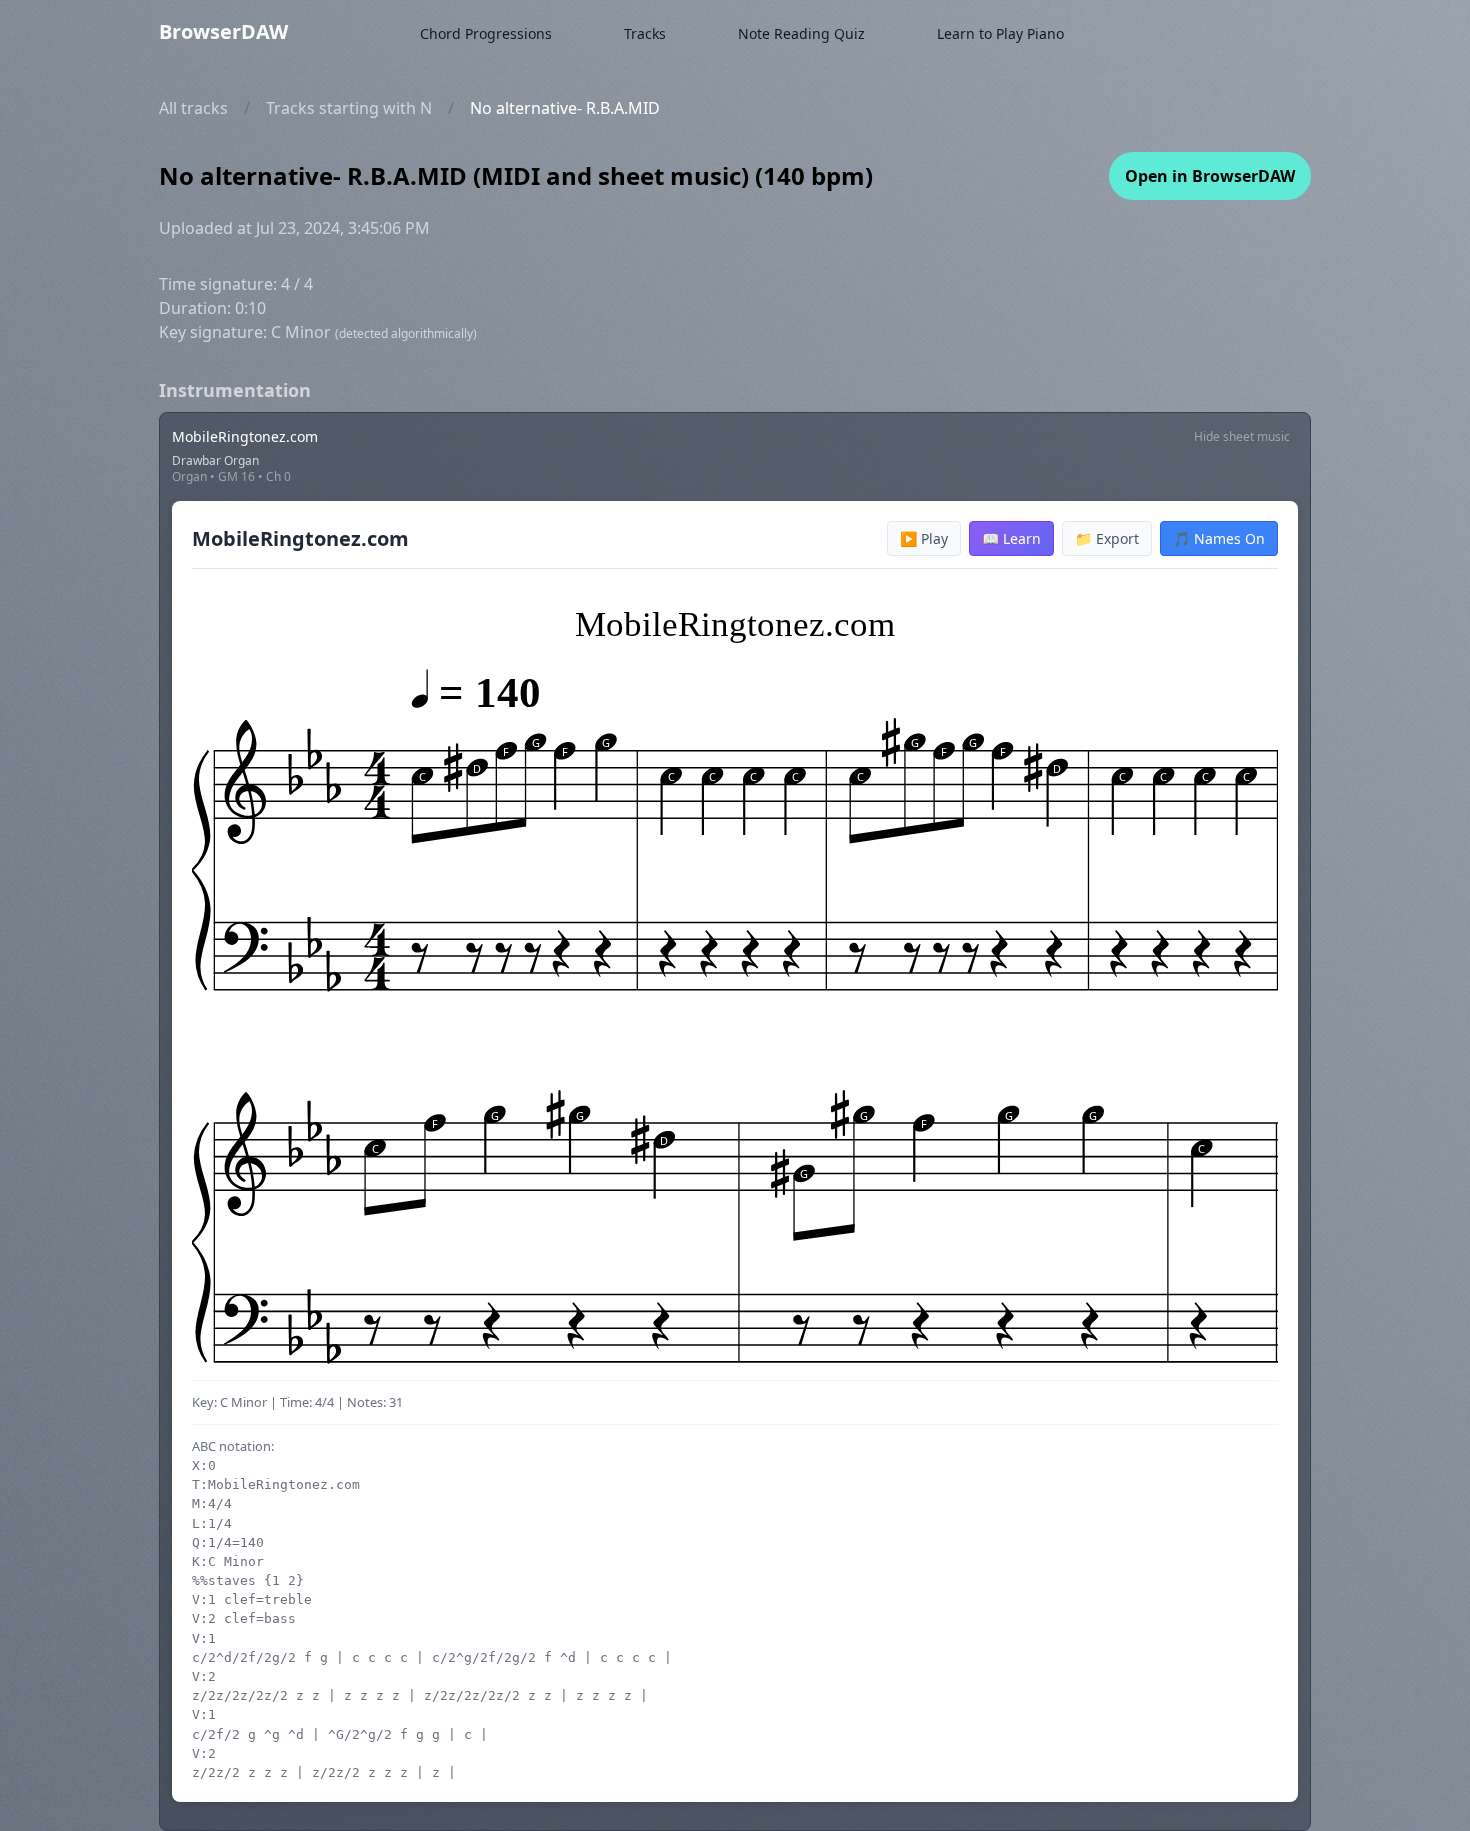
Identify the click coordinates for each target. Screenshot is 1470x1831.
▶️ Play (924, 538)
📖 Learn (1011, 538)
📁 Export (1107, 538)
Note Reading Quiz (801, 33)
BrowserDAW (223, 31)
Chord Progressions (486, 33)
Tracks (645, 33)
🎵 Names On (1219, 538)
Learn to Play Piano (1000, 33)
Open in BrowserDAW (1210, 176)
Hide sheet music (1242, 436)
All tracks (193, 108)
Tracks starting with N (349, 108)
